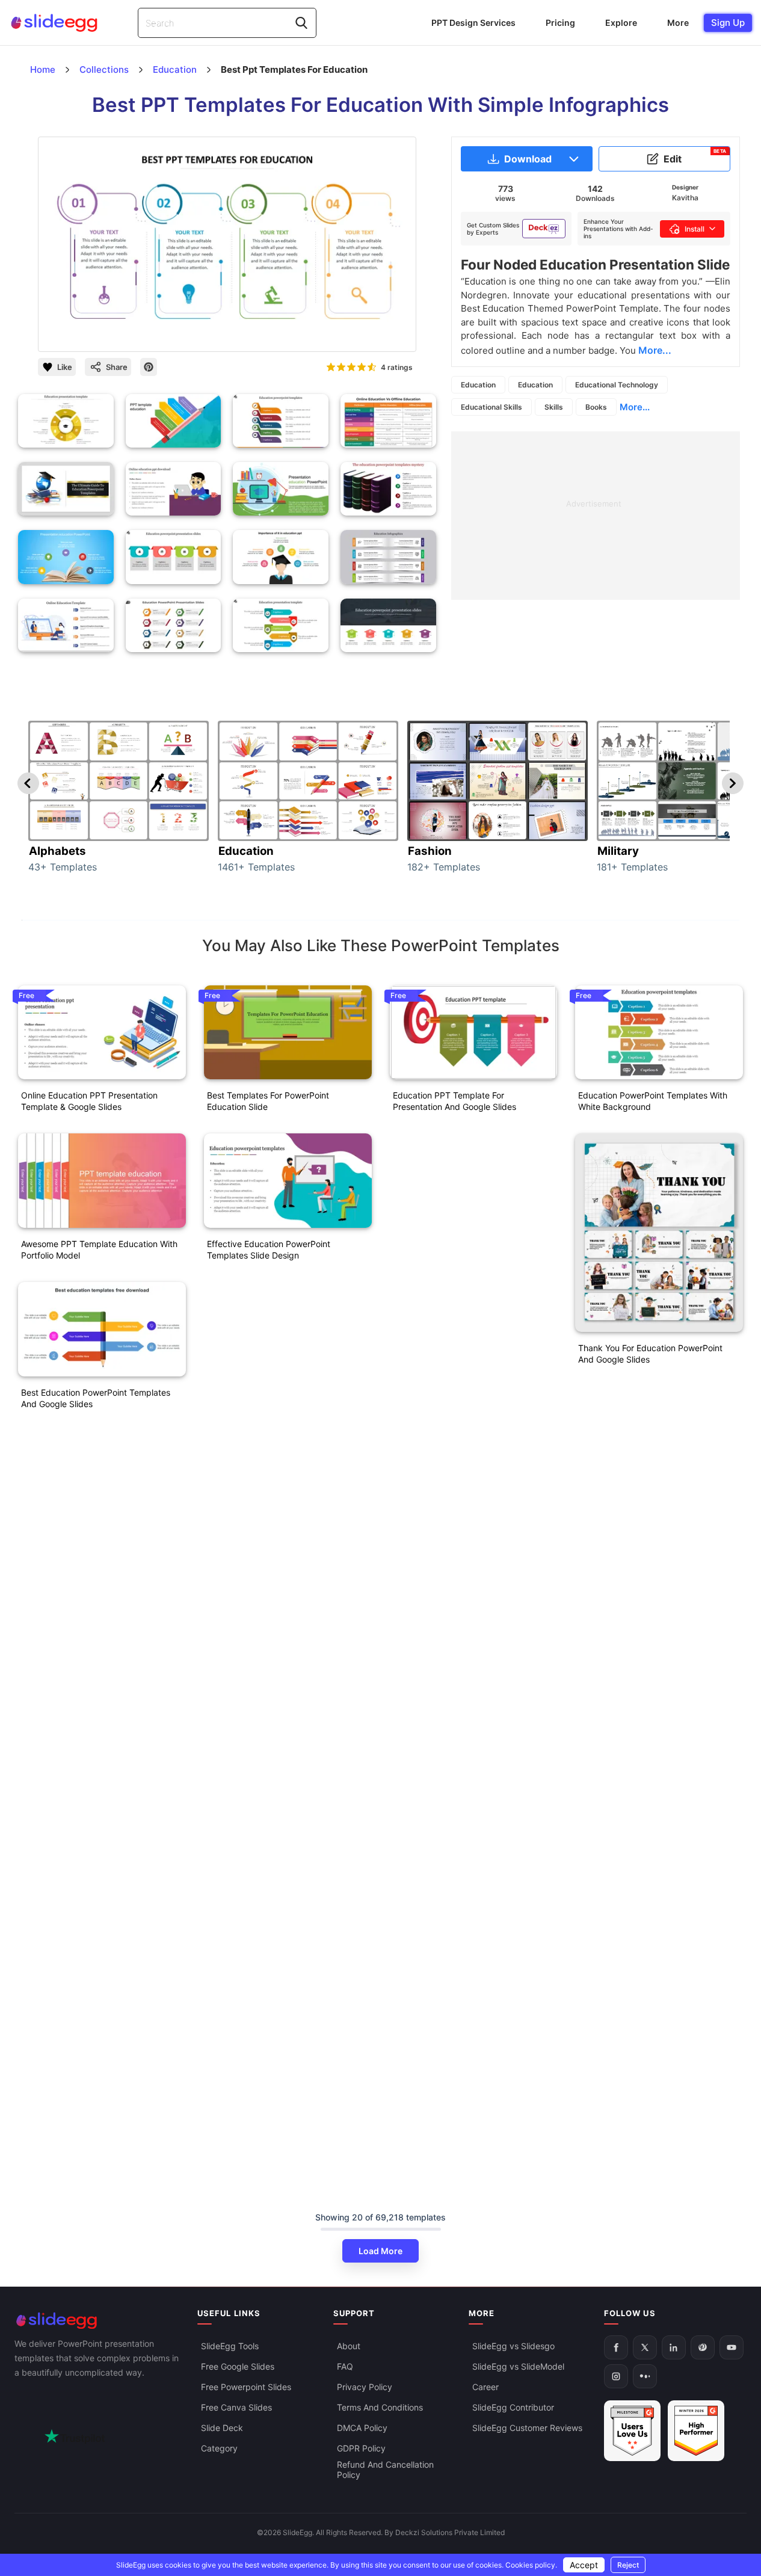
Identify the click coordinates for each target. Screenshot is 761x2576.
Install (695, 229)
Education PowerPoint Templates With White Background (653, 1101)
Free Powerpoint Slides (246, 2387)
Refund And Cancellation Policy (385, 2470)
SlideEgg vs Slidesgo (513, 2346)
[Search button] (301, 23)
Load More (380, 2251)
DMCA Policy (362, 2428)
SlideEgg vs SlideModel (518, 2366)
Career (485, 2387)
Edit (695, 156)
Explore (621, 23)
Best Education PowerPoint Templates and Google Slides (96, 1398)
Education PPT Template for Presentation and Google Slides (454, 1101)
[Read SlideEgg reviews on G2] (632, 2431)
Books (596, 407)
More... (635, 407)
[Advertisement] (596, 516)
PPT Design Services (473, 23)
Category (219, 2448)
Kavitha (685, 198)
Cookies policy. (531, 2565)
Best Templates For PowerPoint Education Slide (268, 1101)
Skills (554, 407)
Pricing (560, 23)
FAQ (345, 2366)
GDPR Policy (361, 2448)
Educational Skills (491, 407)
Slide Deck (222, 2428)
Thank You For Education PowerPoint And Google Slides (650, 1354)
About (349, 2346)
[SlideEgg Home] (97, 2321)
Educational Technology (617, 385)
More (678, 23)
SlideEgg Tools (230, 2346)
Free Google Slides (238, 2366)
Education (478, 385)
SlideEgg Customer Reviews (527, 2428)
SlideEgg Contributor (513, 2407)
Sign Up (728, 23)
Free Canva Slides (236, 2407)
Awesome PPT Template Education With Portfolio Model (99, 1249)
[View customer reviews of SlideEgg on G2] (696, 2431)
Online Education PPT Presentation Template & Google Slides (89, 1101)
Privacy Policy (365, 2387)
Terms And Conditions (380, 2407)
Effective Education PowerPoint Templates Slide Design (269, 1249)
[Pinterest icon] (149, 367)
